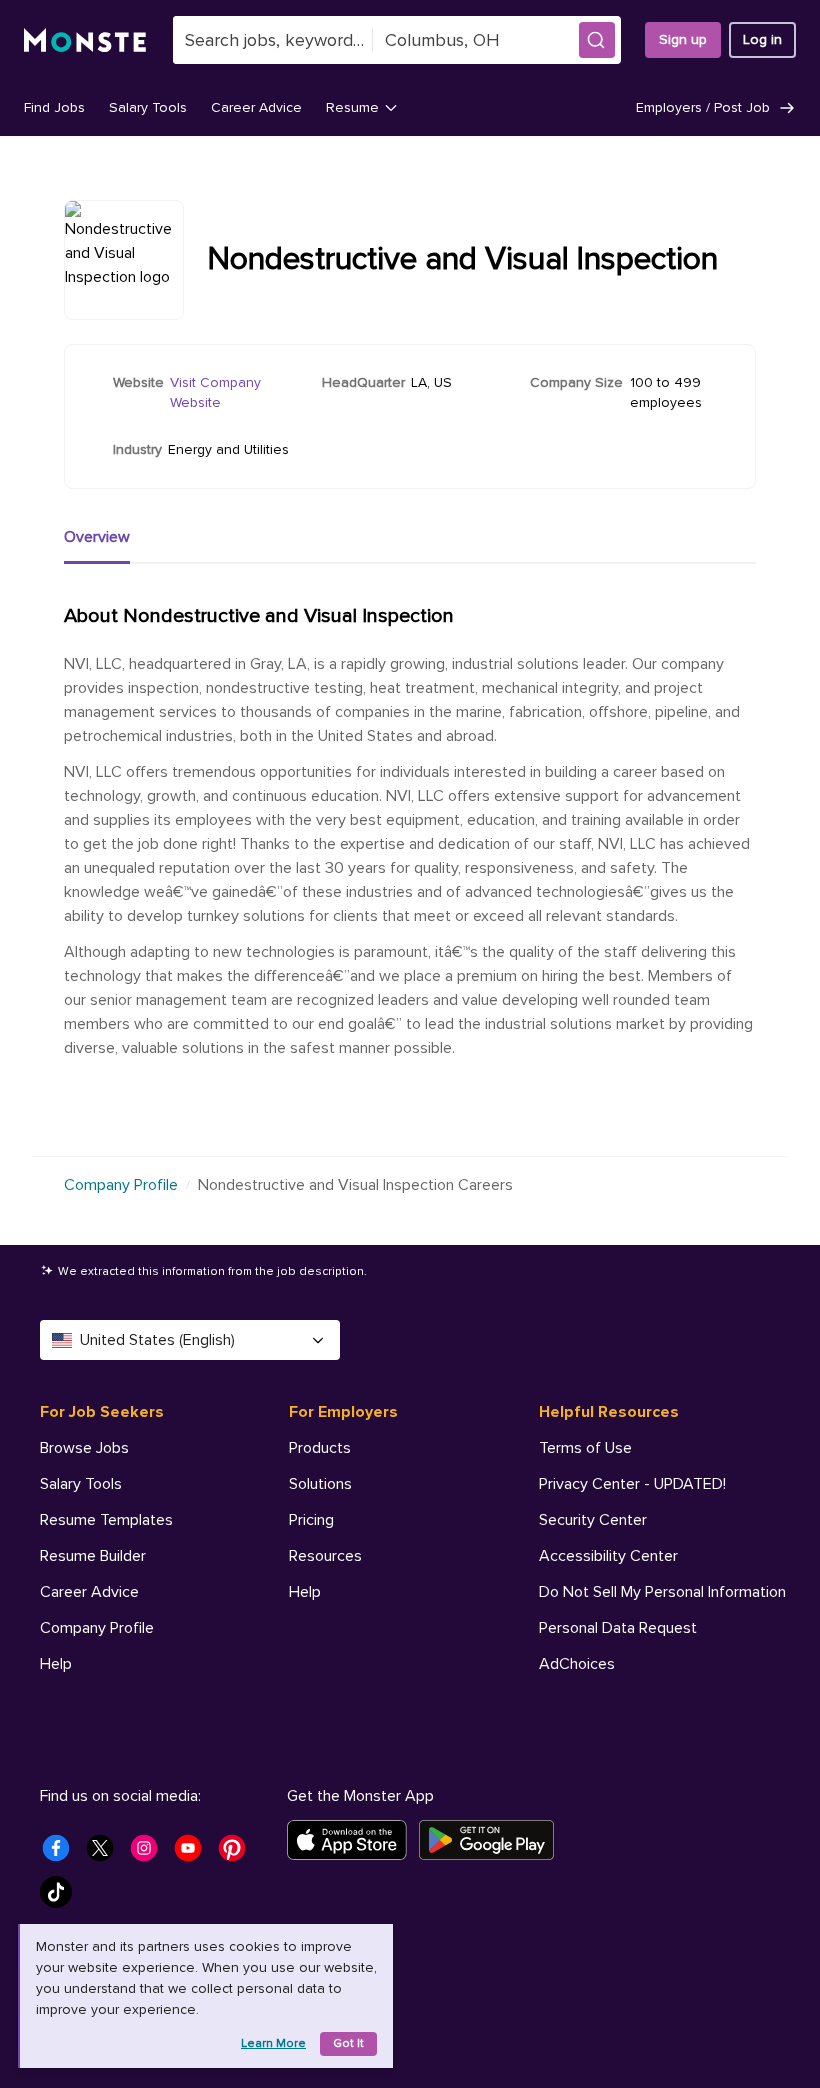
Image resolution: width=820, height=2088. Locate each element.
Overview (97, 537)
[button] (597, 40)
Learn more (273, 2043)
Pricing (311, 1520)
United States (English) (157, 1340)
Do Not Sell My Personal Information (662, 1592)
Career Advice (256, 107)
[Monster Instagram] (150, 1854)
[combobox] (273, 40)
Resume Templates (106, 1520)
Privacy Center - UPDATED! (632, 1484)
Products (320, 1448)
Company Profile (121, 1185)
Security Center (593, 1520)
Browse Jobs (84, 1448)
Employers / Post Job (703, 107)
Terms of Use (585, 1448)
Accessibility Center (608, 1556)
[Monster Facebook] (62, 1854)
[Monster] (86, 40)
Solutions (320, 1484)
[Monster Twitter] (106, 1854)
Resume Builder (93, 1556)
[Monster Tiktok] (62, 1898)
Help (56, 1664)
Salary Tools (148, 107)
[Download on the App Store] (353, 1840)
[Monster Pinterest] (238, 1854)
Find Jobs (54, 107)
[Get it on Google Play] (492, 1840)
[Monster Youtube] (194, 1854)
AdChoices (577, 1664)
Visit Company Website (215, 392)
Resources (325, 1556)
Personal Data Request (618, 1628)
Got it (348, 2043)
